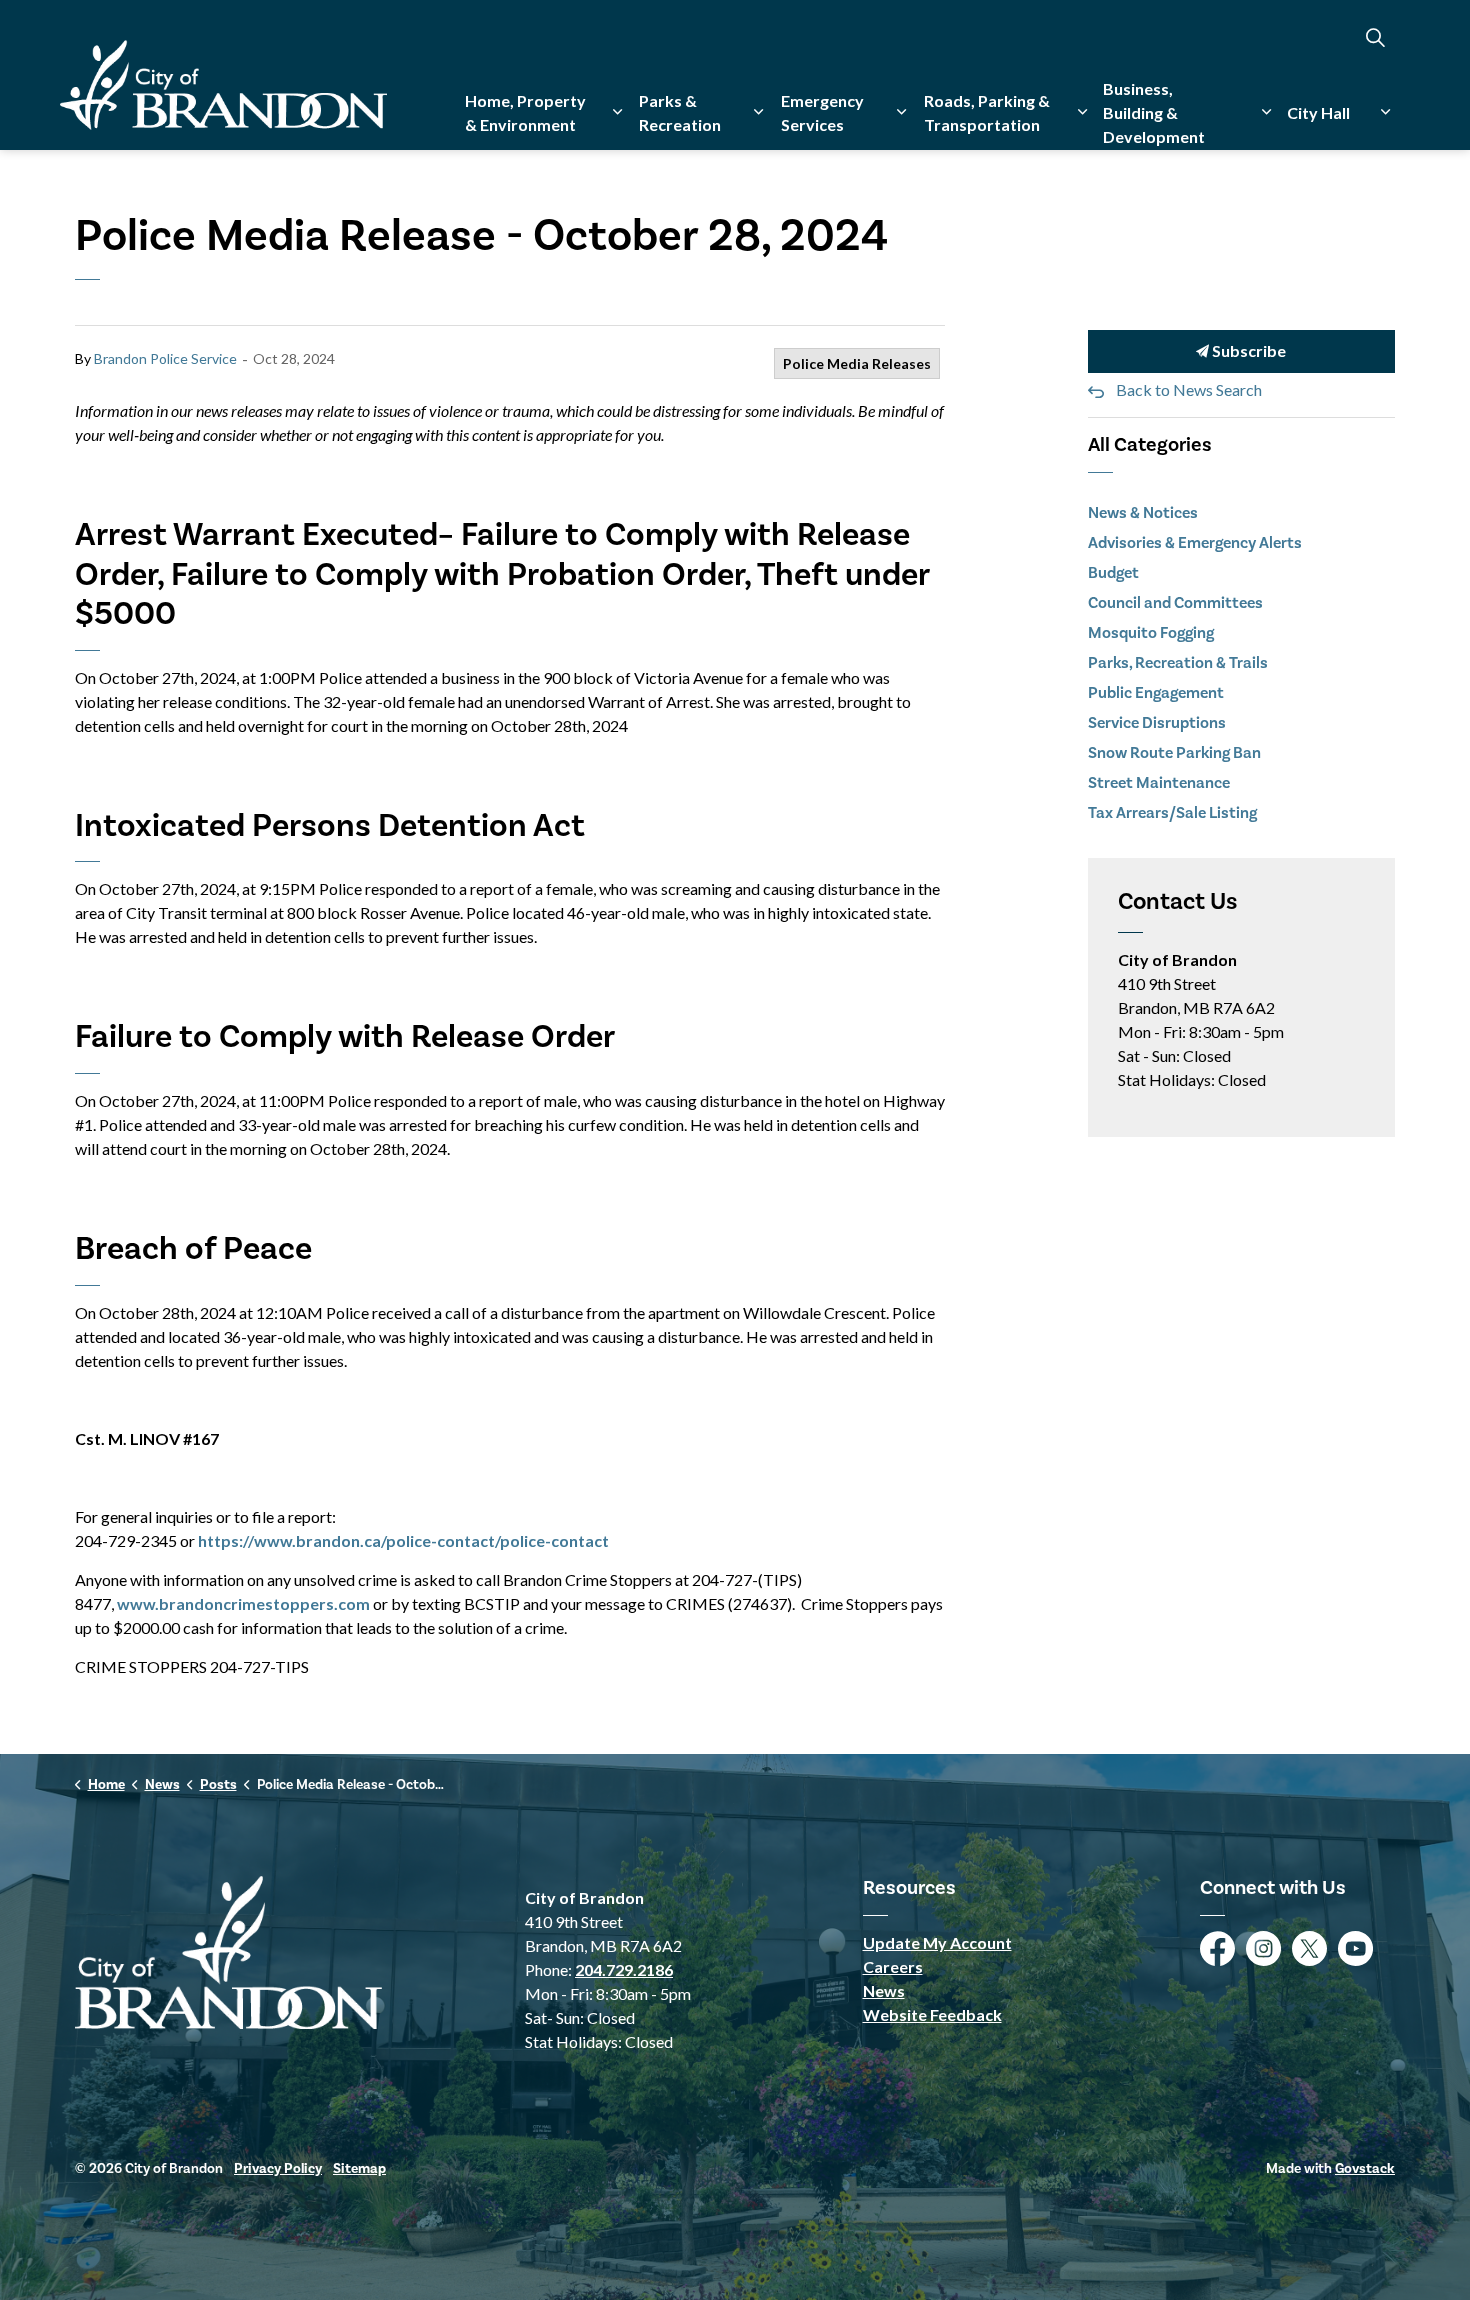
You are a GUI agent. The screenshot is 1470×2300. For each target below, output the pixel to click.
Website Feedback (932, 2014)
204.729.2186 (624, 1969)
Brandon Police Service (165, 358)
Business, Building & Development (1154, 112)
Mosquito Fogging (1151, 633)
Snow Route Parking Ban (1174, 753)
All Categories (1150, 445)
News (884, 1990)
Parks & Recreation (680, 112)
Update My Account (937, 1942)
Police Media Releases (857, 363)
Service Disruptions (1157, 723)
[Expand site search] (1375, 37)
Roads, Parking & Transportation (987, 112)
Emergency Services (822, 112)
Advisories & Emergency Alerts (1195, 543)
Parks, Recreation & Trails (1178, 663)
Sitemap (359, 2169)
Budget (1113, 573)
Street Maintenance (1159, 783)
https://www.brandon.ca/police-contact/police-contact (403, 1540)
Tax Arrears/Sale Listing (1172, 813)
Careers (893, 1966)
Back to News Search (1189, 389)
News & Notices (1143, 513)
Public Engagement (1156, 693)
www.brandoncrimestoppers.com (243, 1603)
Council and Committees (1175, 603)
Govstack (1365, 2169)
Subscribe (1247, 350)
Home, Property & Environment (525, 112)
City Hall (1318, 112)
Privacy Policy (278, 2169)
